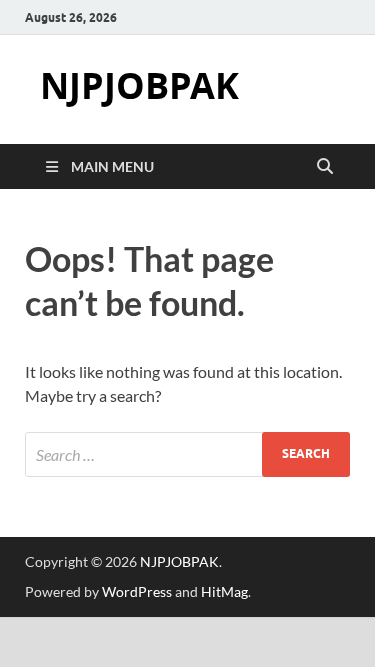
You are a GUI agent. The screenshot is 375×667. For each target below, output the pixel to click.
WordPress (137, 591)
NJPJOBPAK (139, 85)
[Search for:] (187, 454)
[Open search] (325, 167)
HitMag (224, 591)
